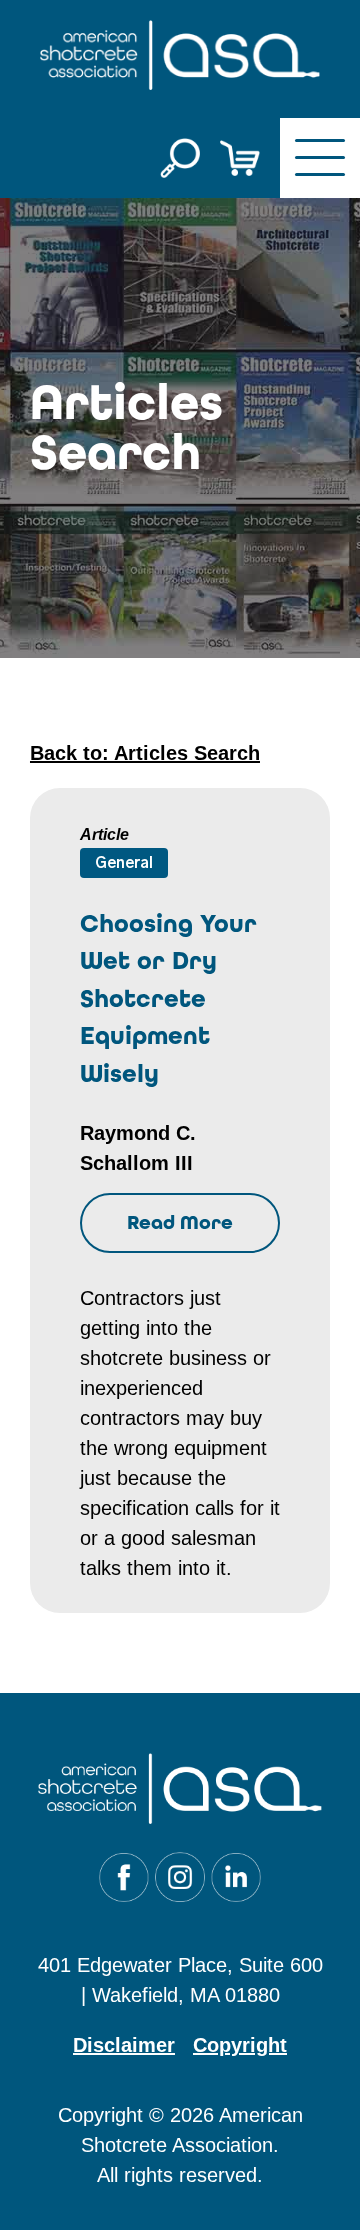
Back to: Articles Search (145, 753)
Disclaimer (124, 2045)
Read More (180, 1222)
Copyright (240, 2045)
